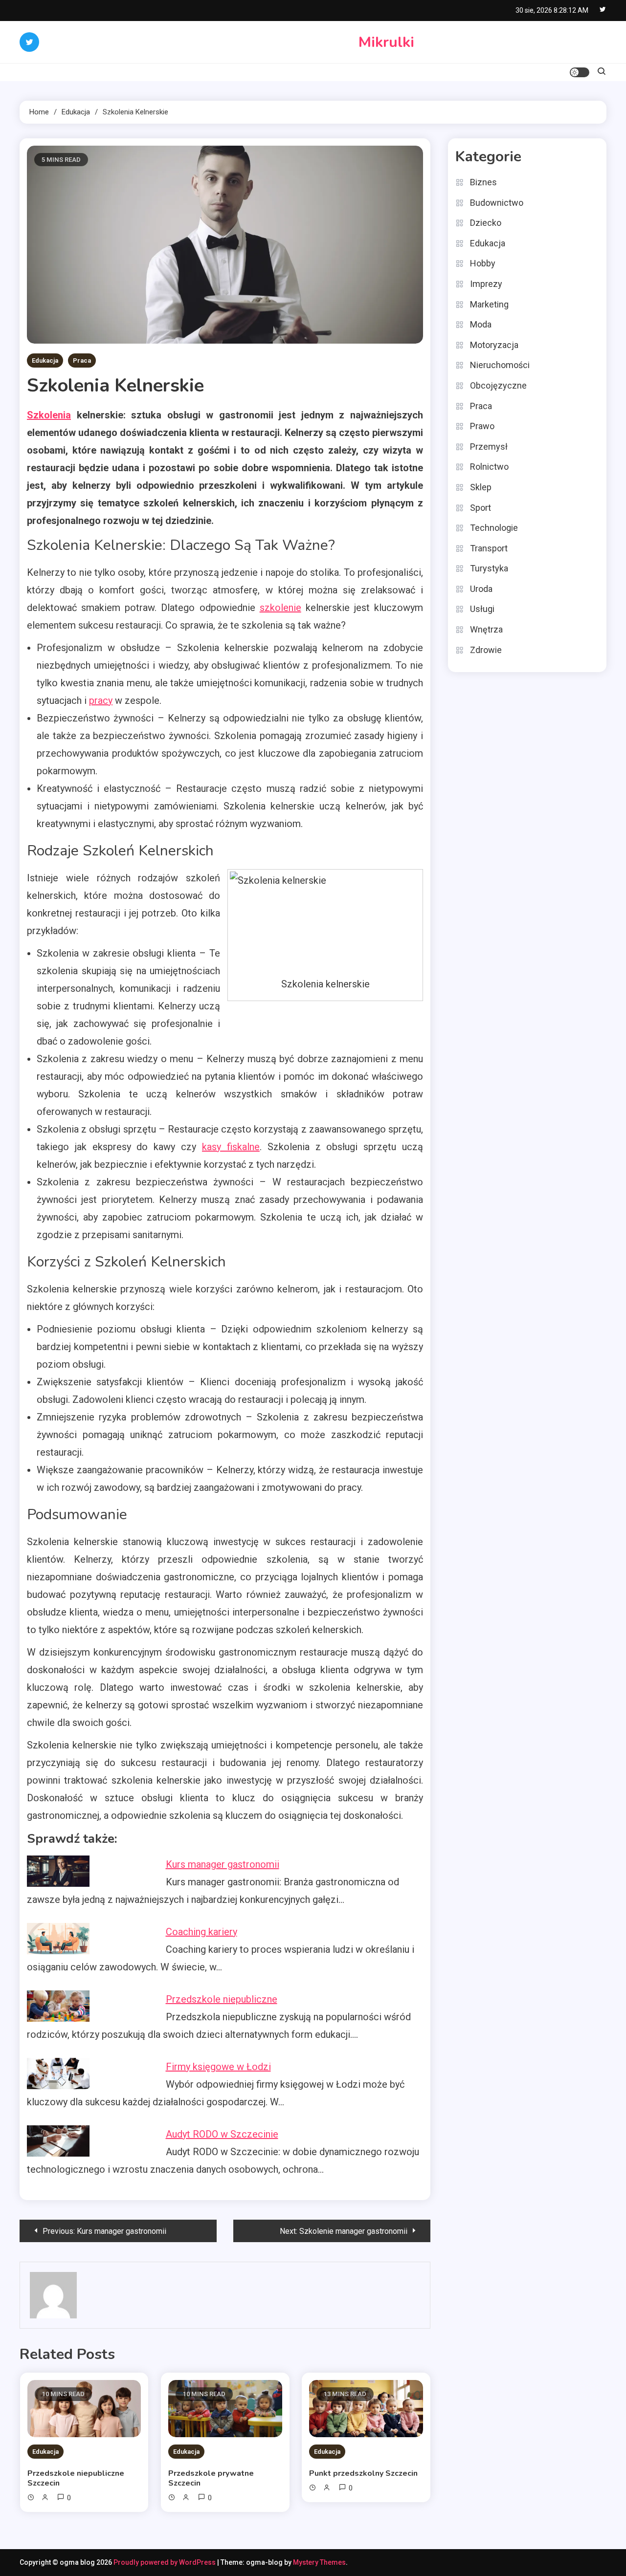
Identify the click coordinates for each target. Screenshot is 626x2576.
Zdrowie (486, 650)
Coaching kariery (201, 1932)
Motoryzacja (494, 345)
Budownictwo (497, 203)
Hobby (483, 263)
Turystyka (489, 568)
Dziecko (486, 223)
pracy (101, 700)
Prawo (482, 426)
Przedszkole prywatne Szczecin (211, 2478)
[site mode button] (580, 72)
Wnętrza (486, 629)
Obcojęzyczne (498, 385)
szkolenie (280, 608)
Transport (489, 548)
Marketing (489, 304)
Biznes (483, 182)
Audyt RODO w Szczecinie (222, 2134)
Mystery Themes (319, 2562)
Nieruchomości (500, 365)
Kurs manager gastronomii (223, 1864)
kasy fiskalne (231, 1147)
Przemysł (489, 447)
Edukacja (45, 360)
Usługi (482, 609)
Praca (82, 360)
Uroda (481, 589)
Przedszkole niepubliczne (222, 1999)
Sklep (481, 487)
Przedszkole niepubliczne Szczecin (76, 2478)
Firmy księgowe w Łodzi (218, 2067)
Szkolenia (49, 415)
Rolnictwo (489, 467)
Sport (481, 508)
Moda (481, 324)
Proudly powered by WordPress (165, 2562)
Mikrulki (386, 42)
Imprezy (486, 284)
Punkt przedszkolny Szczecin (363, 2473)
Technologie (494, 528)
